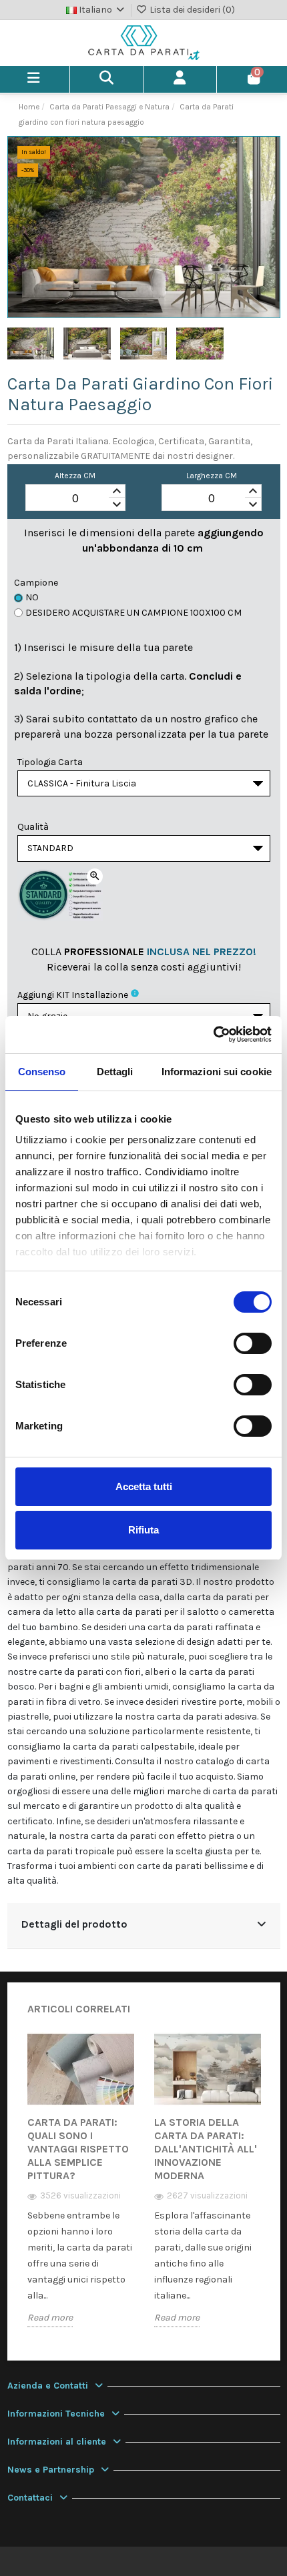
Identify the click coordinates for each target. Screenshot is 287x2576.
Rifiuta (143, 1530)
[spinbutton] (75, 498)
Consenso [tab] (42, 1072)
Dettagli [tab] (115, 1072)
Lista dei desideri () (191, 10)
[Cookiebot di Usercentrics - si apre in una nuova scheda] (213, 1035)
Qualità (33, 827)
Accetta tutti (144, 1486)
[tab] (144, 1926)
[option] (81, 2190)
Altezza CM (75, 476)
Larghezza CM (212, 476)
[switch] (253, 1343)
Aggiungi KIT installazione (73, 995)
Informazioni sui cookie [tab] (217, 1072)
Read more (50, 2318)
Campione (36, 583)
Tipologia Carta (50, 762)
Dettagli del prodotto (74, 1924)
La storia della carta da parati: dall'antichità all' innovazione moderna (206, 2149)
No (32, 597)
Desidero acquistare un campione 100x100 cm (133, 613)
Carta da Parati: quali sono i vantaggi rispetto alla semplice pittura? (78, 2149)
